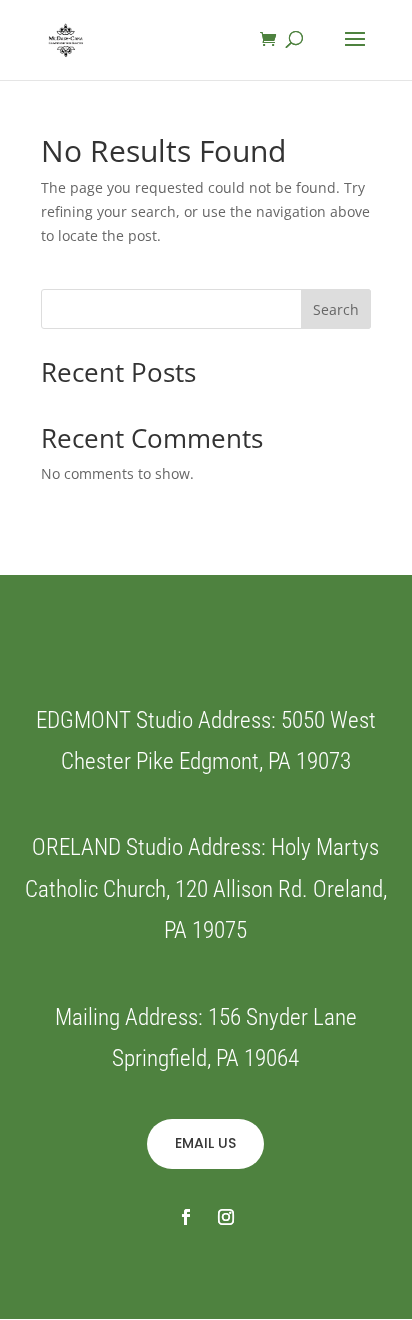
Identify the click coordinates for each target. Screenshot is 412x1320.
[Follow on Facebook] (186, 1217)
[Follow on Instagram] (226, 1217)
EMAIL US (205, 1143)
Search (336, 309)
